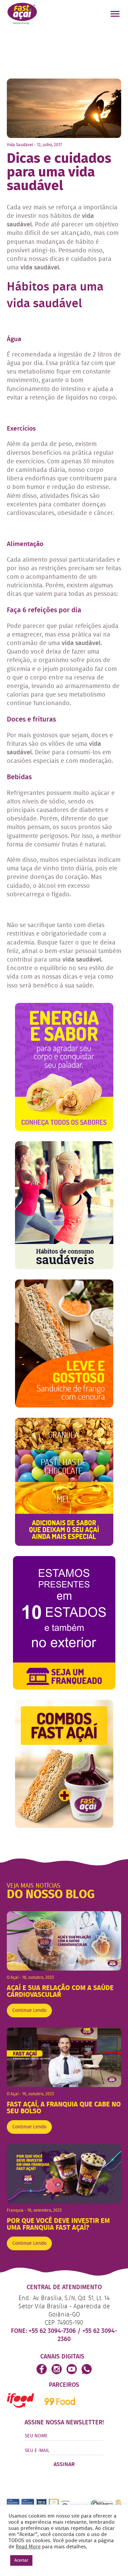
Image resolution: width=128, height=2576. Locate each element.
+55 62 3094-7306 (53, 2331)
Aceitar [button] (21, 2560)
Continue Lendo (29, 2011)
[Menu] (116, 15)
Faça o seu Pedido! (76, 14)
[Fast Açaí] (22, 13)
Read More (28, 2547)
